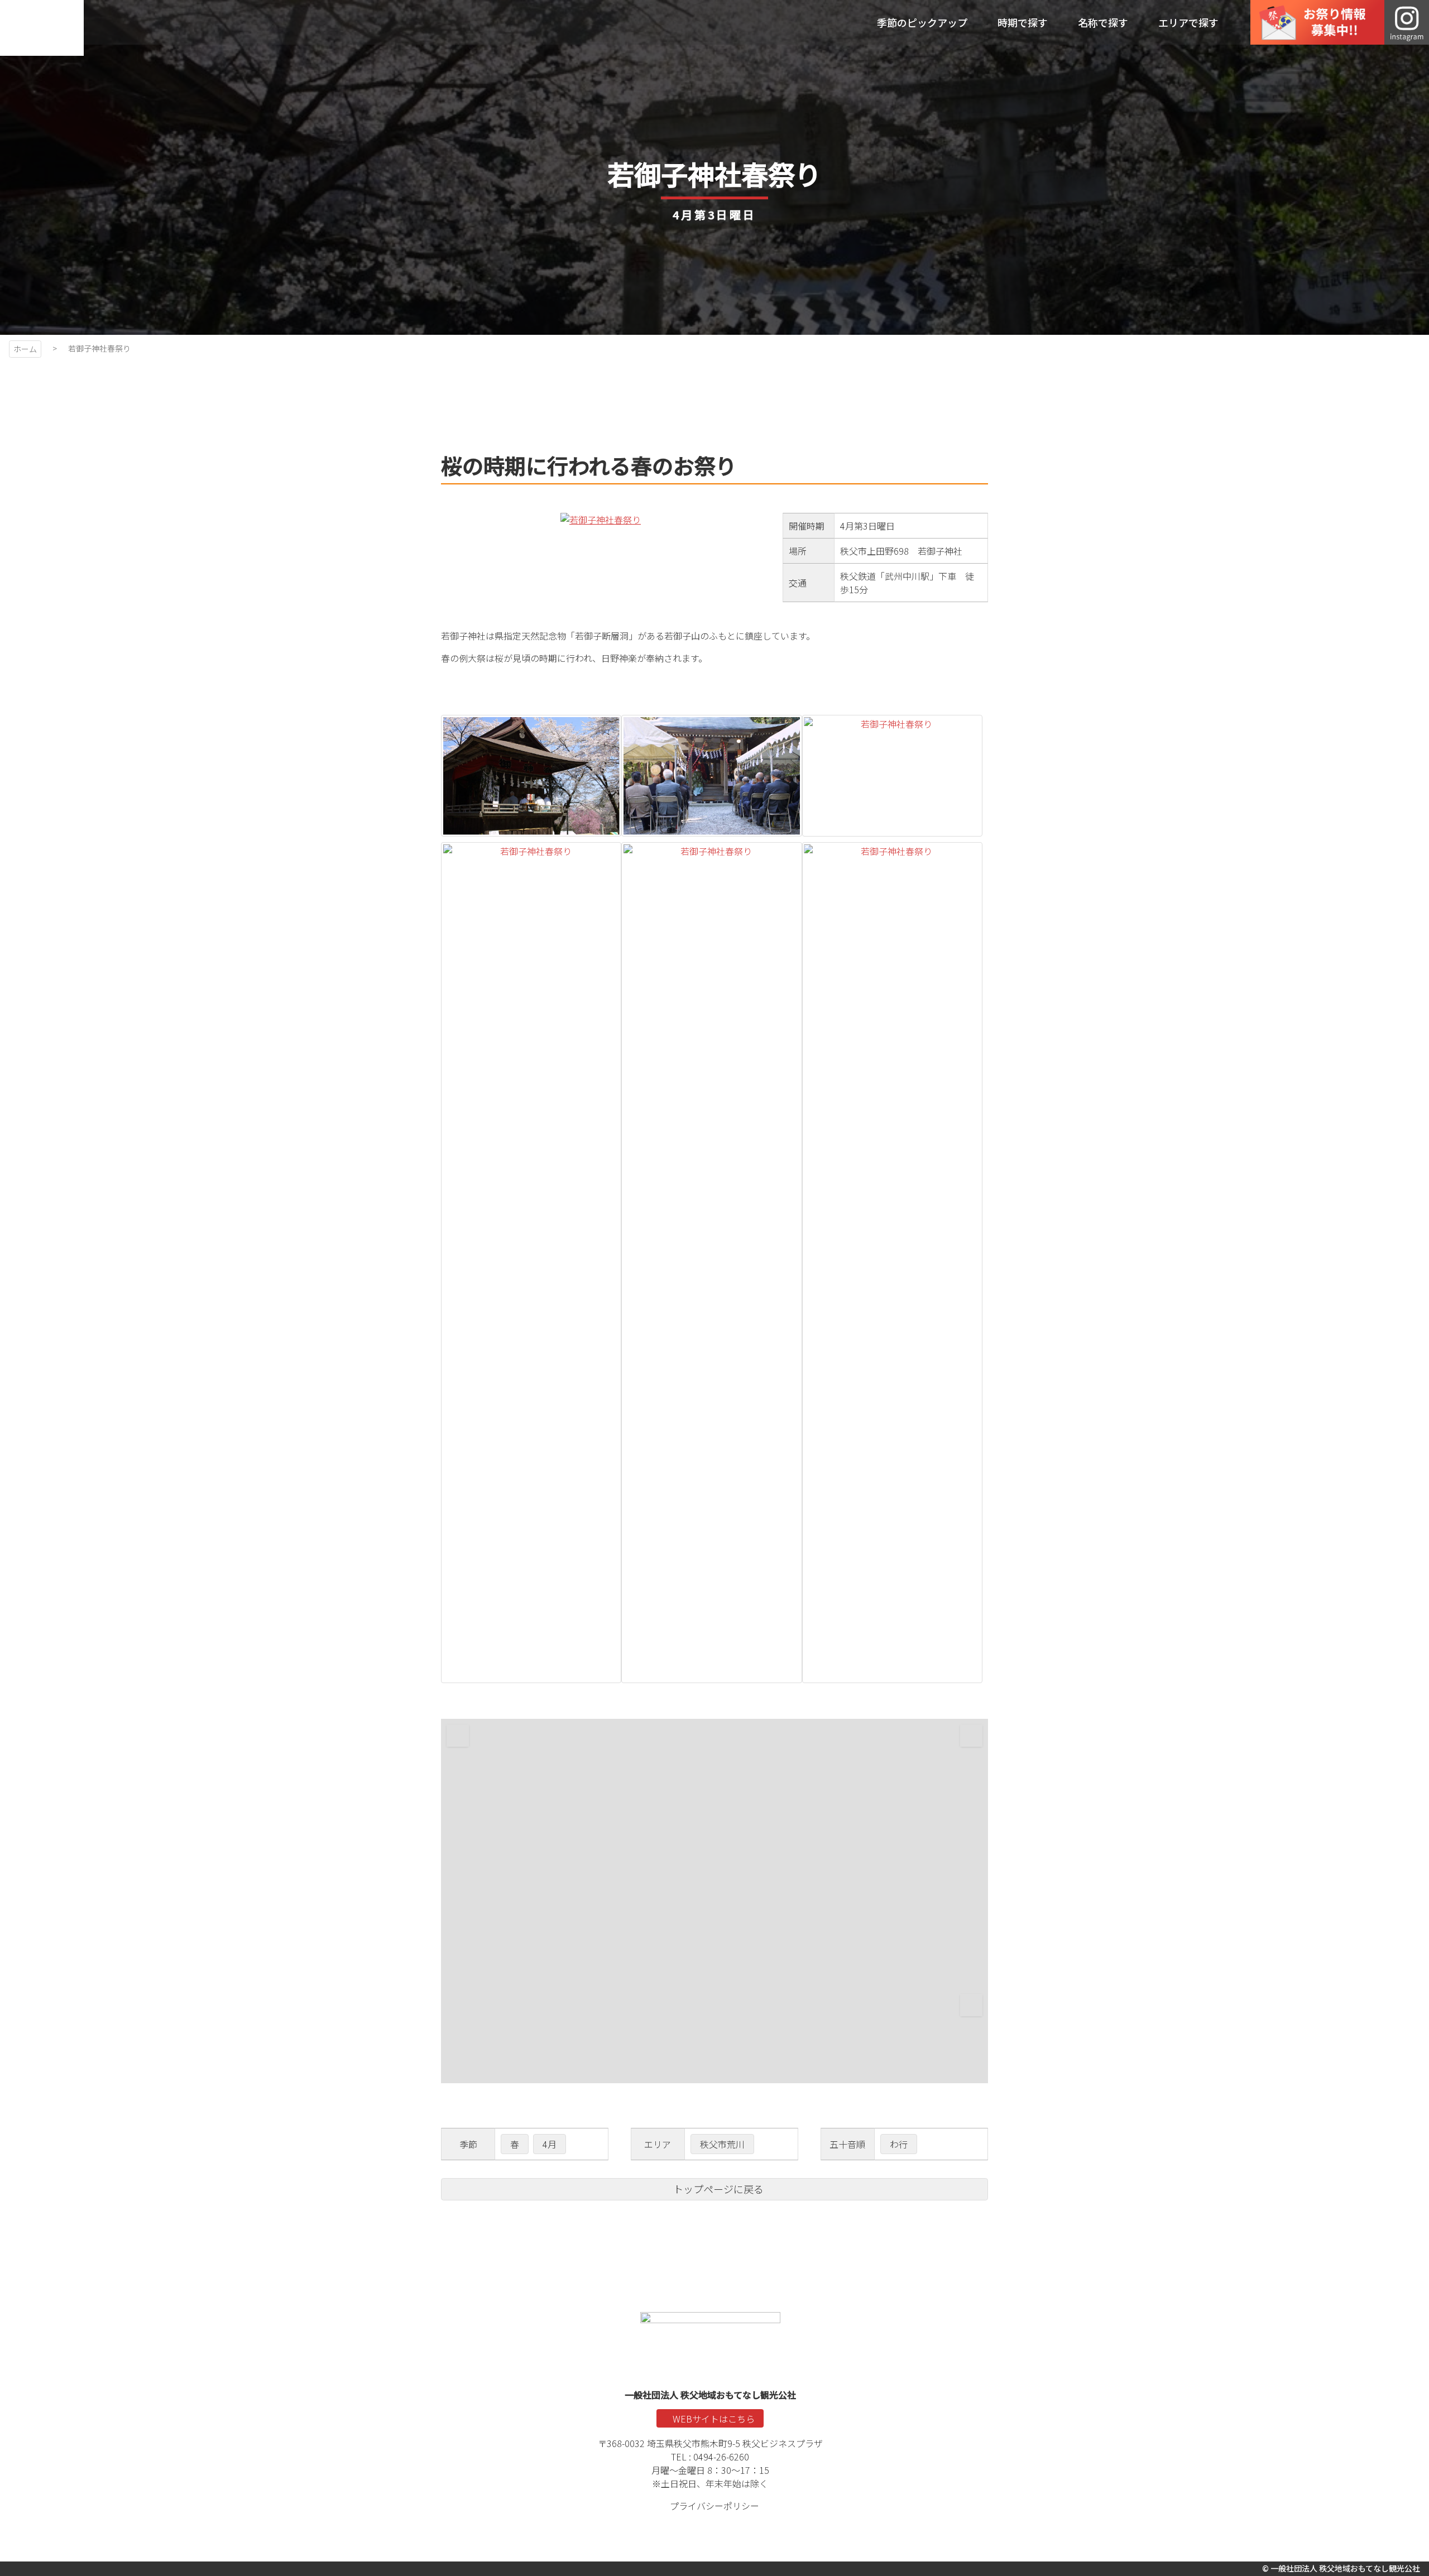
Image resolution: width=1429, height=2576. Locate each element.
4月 (550, 2144)
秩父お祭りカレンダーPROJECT (42, 28)
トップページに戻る (718, 2189)
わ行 (899, 2144)
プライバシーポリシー (714, 2506)
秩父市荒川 (722, 2144)
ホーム (25, 349)
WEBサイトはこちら (714, 2419)
